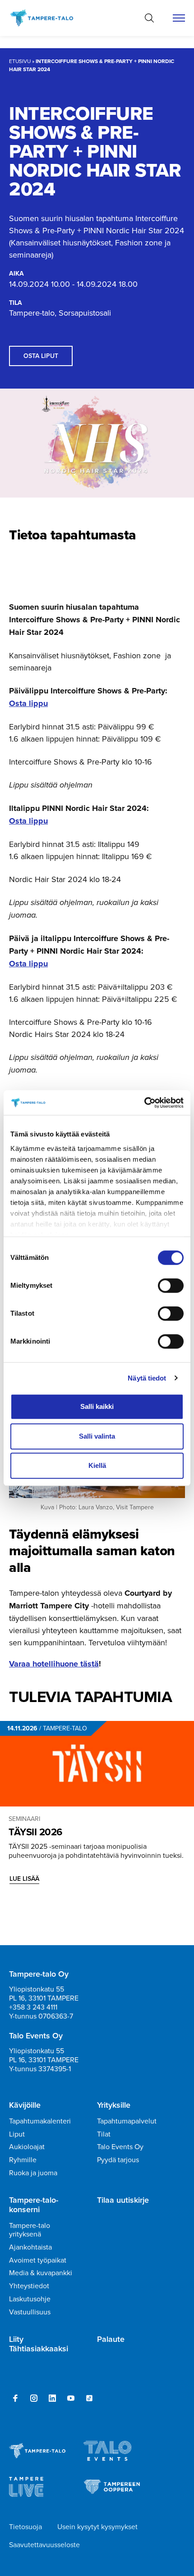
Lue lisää (24, 1879)
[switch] (171, 1286)
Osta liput (41, 356)
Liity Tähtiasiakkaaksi (39, 2344)
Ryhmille (23, 2159)
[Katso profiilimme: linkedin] (52, 2398)
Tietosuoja (25, 2526)
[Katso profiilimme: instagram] (34, 2398)
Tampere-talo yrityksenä (30, 2230)
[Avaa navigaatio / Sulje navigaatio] (179, 18)
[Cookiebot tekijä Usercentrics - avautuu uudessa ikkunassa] (144, 1103)
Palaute (111, 2339)
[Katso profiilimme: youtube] (71, 2398)
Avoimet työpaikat (38, 2260)
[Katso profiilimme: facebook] (15, 2398)
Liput (17, 2134)
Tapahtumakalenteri (40, 2121)
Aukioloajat (27, 2146)
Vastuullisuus (30, 2312)
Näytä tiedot (147, 1378)
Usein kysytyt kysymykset (97, 2526)
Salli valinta (97, 1436)
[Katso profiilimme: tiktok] (89, 2398)
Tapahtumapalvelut (127, 2121)
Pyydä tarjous (118, 2159)
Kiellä (97, 1465)
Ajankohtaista (30, 2247)
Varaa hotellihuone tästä (54, 1664)
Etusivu (20, 61)
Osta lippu (28, 703)
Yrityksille (114, 2105)
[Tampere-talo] (46, 18)
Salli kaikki (97, 1406)
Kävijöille (25, 2105)
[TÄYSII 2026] (97, 1764)
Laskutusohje (30, 2299)
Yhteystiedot (29, 2286)
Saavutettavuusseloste (44, 2544)
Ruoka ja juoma (33, 2173)
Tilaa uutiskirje (123, 2200)
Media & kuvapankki (41, 2273)
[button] (149, 18)
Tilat (104, 2134)
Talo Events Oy (120, 2146)
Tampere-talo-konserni (34, 2205)
